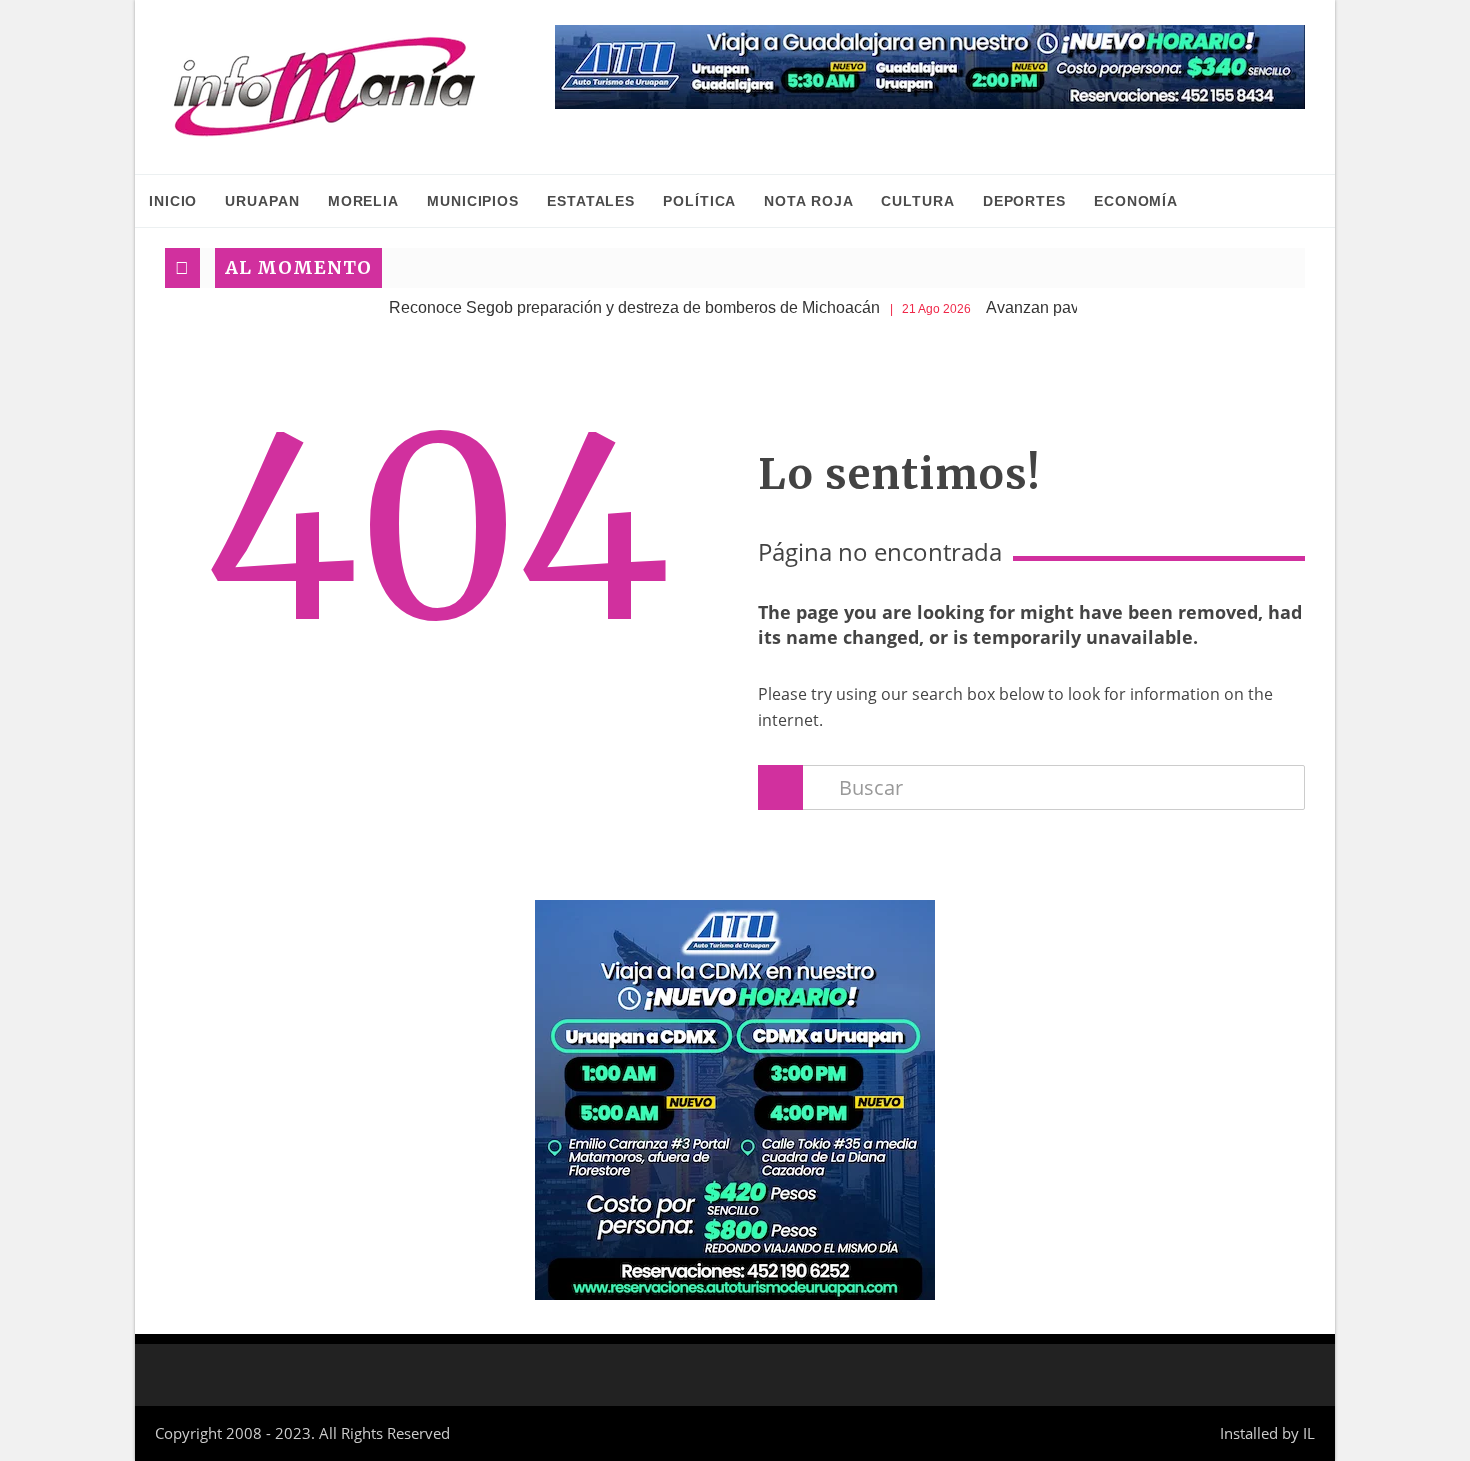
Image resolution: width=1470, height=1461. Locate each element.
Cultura (917, 201)
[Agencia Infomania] (325, 87)
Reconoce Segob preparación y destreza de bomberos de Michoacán (604, 307)
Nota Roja (808, 201)
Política (699, 201)
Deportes (1024, 201)
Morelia (363, 201)
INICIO (173, 201)
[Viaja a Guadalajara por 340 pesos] (930, 67)
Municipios (473, 201)
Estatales (591, 201)
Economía (1136, 201)
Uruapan (262, 201)
